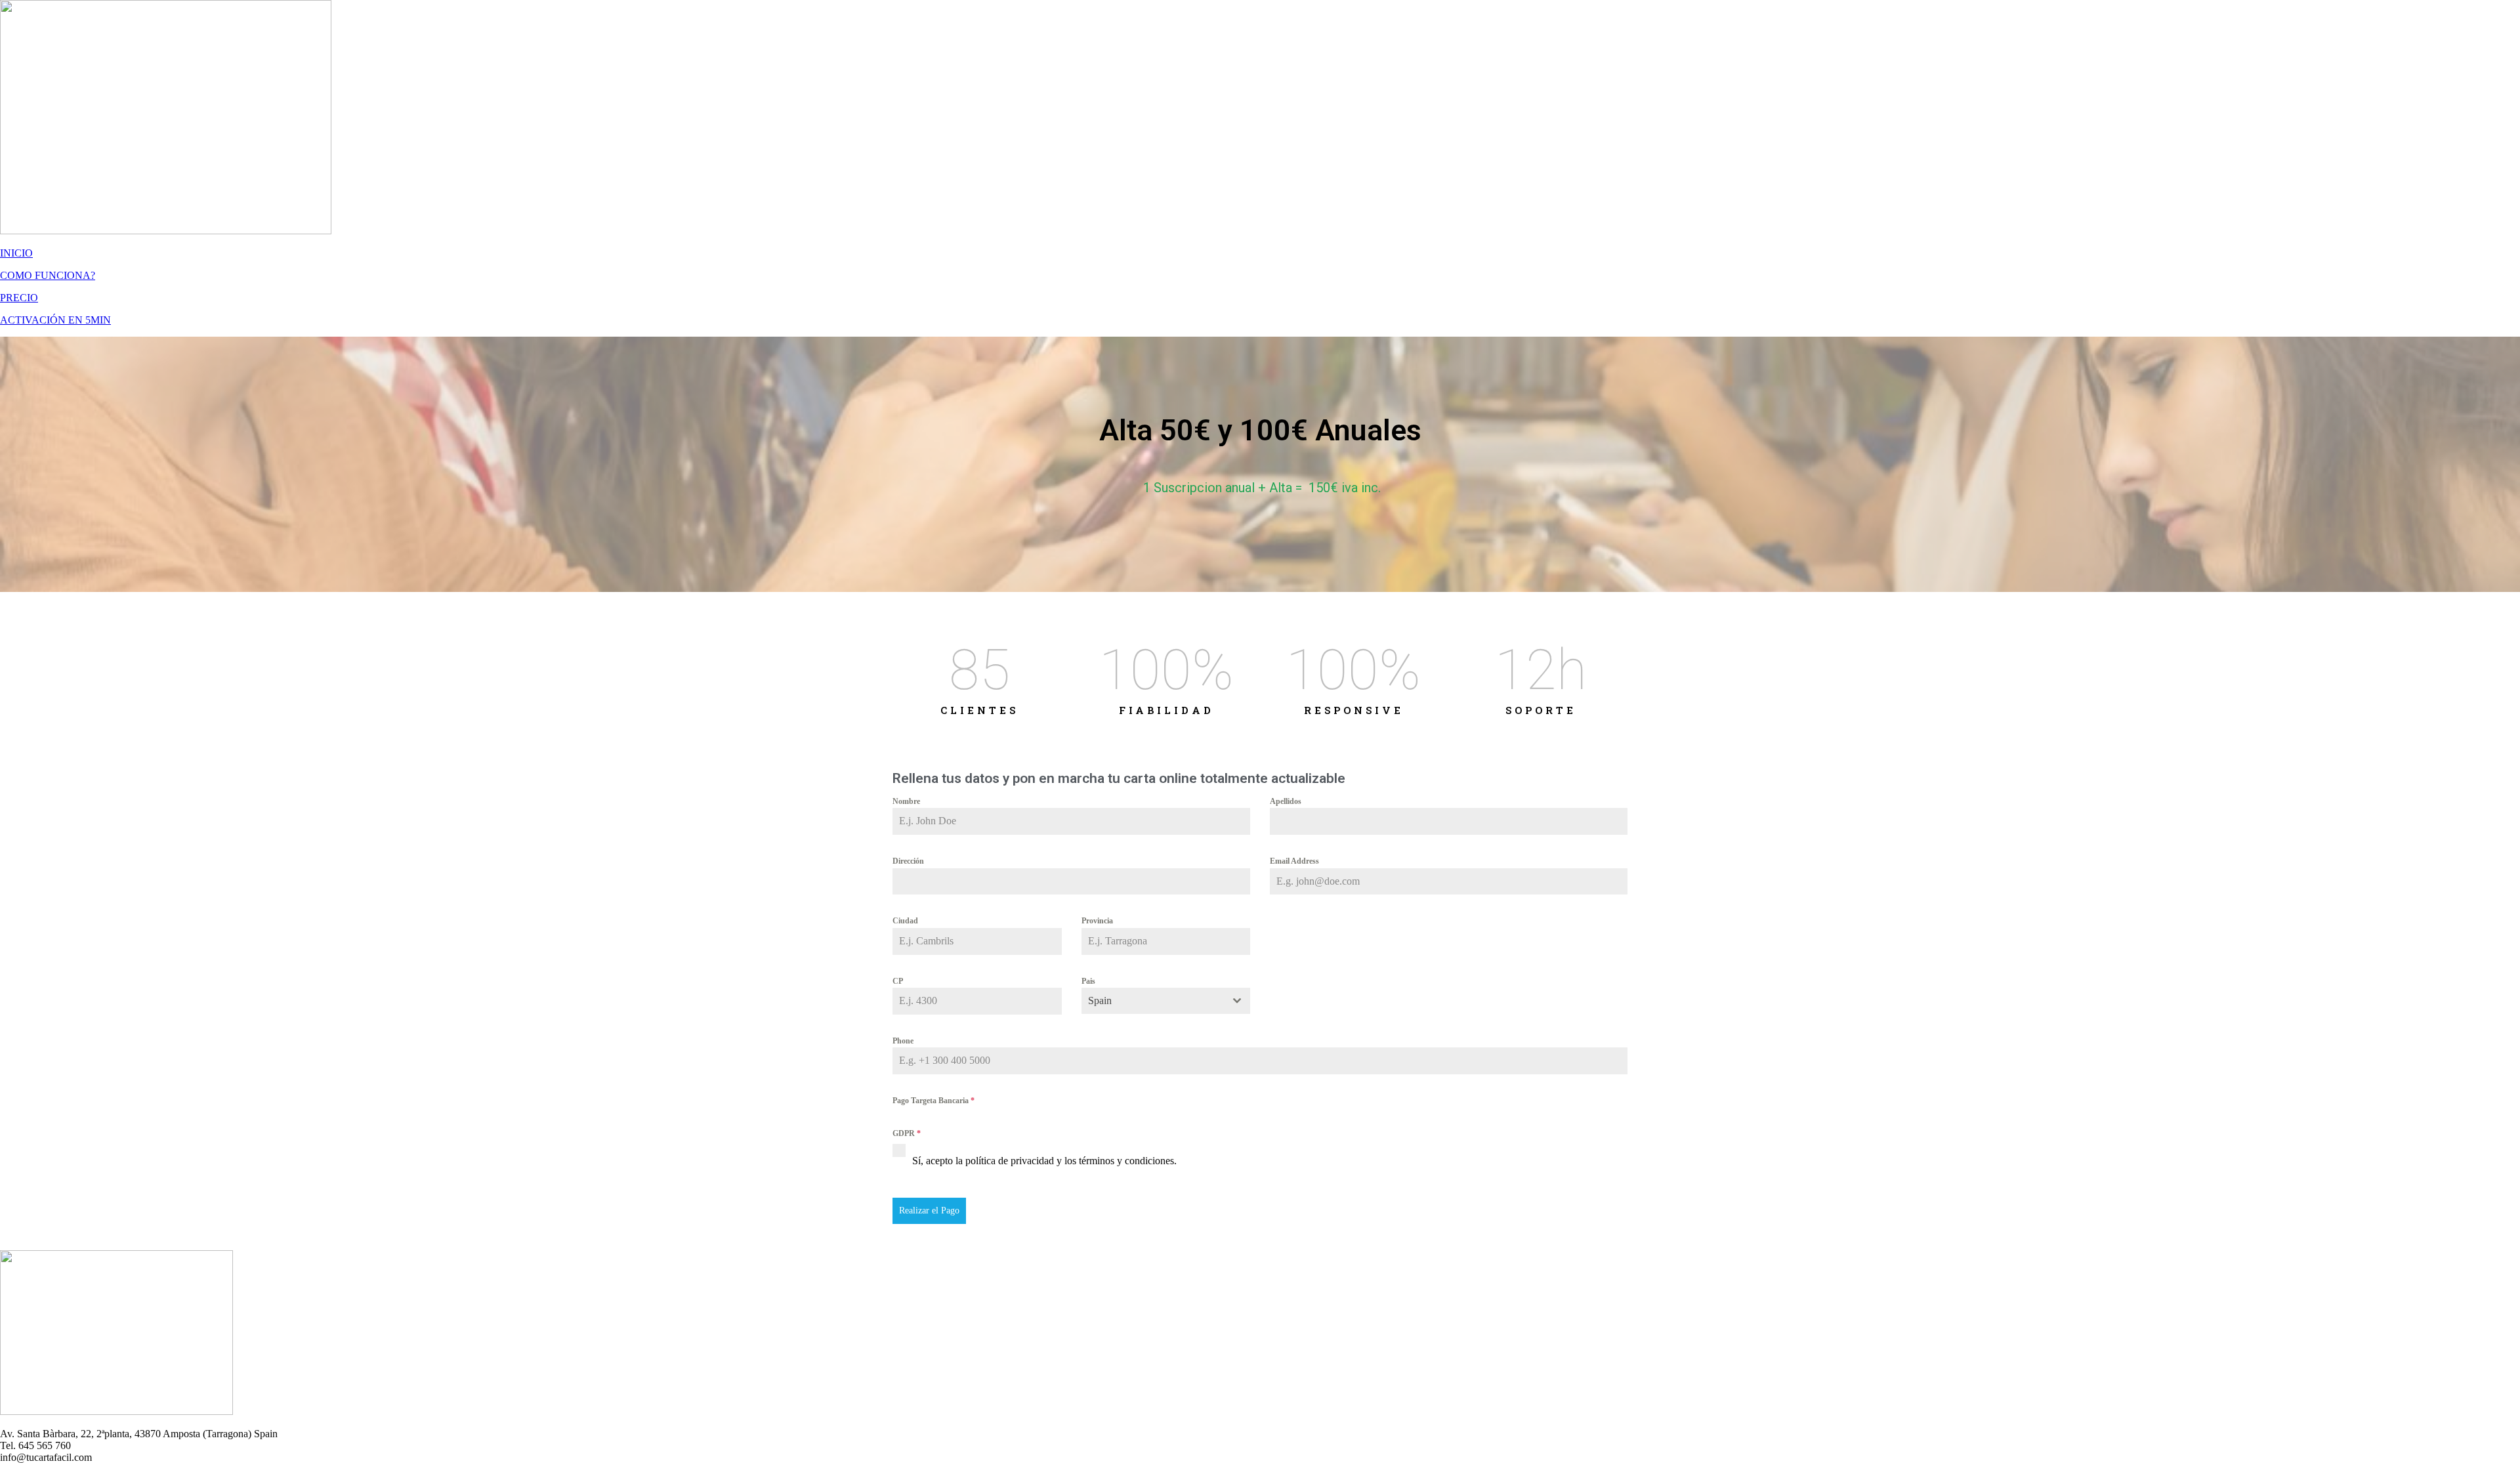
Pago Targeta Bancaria (934, 1101)
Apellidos (1286, 801)
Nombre (906, 801)
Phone (903, 1041)
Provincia (1097, 921)
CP (898, 981)
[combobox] (1166, 1001)
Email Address (1294, 861)
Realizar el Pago (929, 1211)
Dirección (908, 861)
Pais (1088, 981)
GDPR (907, 1133)
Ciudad (905, 921)
